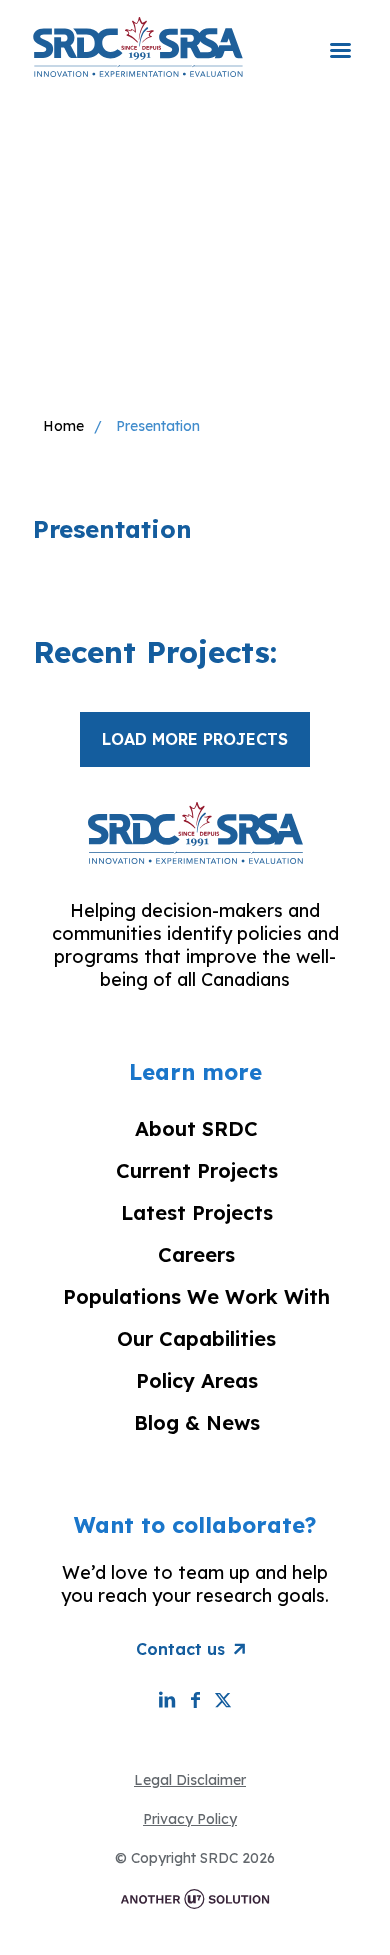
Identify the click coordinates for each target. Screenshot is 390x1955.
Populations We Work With (196, 1296)
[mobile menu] (340, 37)
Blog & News (197, 1422)
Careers (196, 1254)
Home (63, 426)
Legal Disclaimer (190, 1780)
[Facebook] (195, 1699)
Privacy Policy (190, 1819)
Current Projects (197, 1170)
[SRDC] (138, 46)
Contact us (180, 1649)
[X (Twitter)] (223, 1699)
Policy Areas (197, 1380)
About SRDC (196, 1128)
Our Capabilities (196, 1338)
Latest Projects (197, 1212)
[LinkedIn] (167, 1699)
